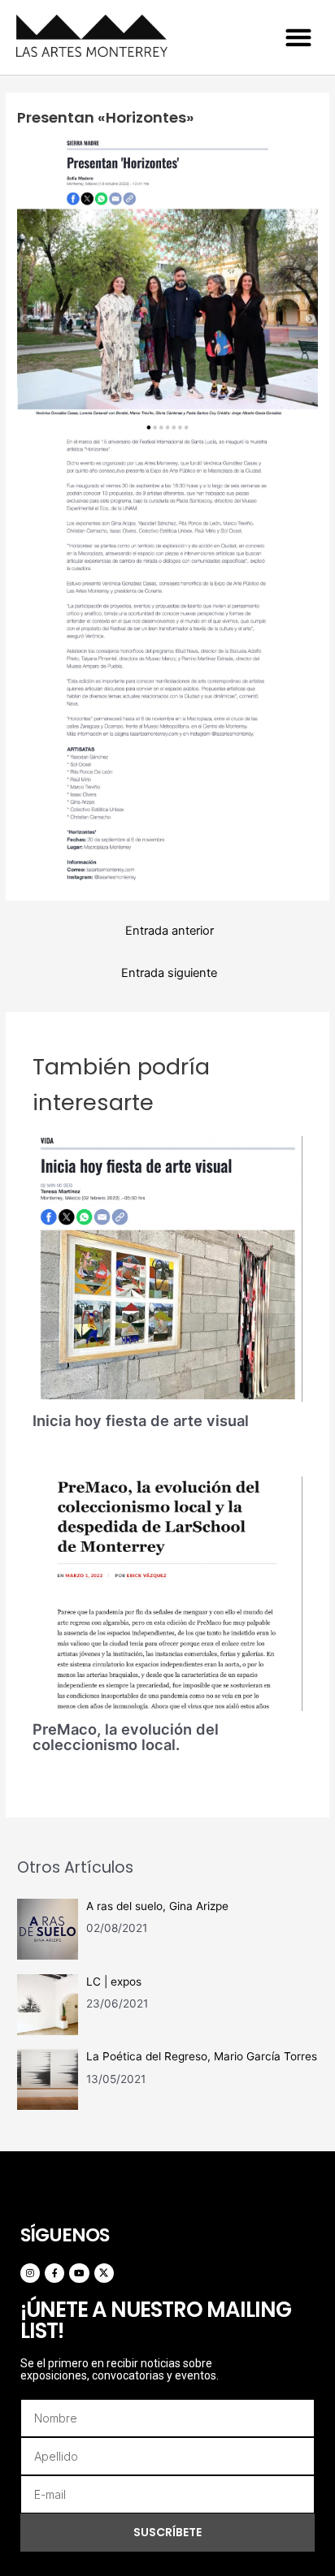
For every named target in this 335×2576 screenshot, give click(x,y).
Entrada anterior (170, 931)
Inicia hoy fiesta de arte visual (141, 1420)
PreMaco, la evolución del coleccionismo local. (126, 1736)
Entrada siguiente (169, 973)
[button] (298, 37)
